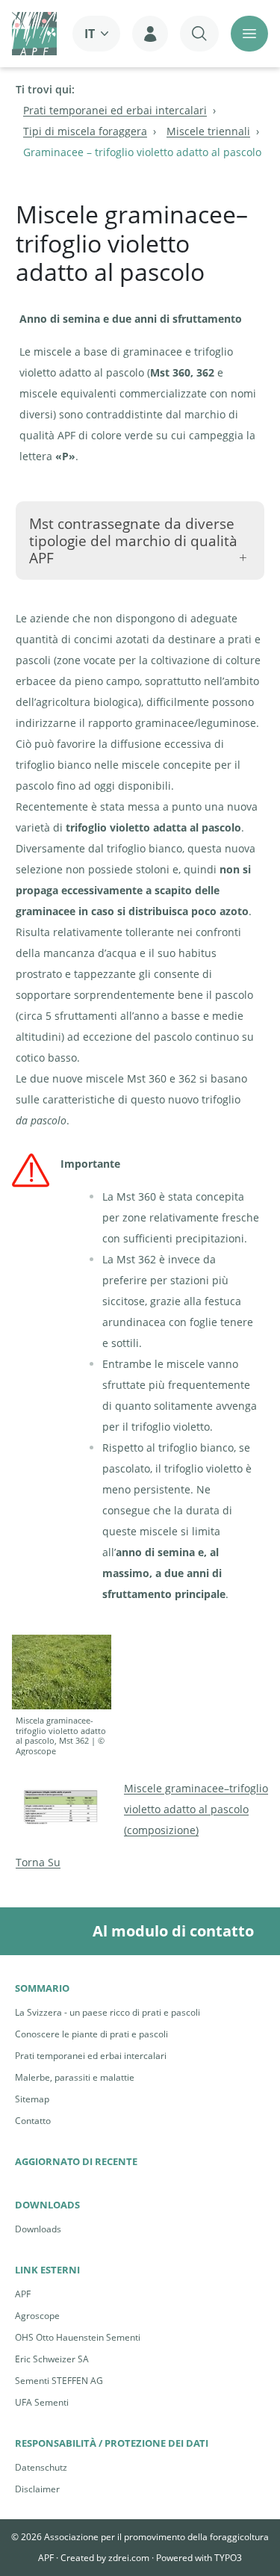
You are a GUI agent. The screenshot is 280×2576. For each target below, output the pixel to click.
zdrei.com (129, 2558)
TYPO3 (228, 2558)
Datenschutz (41, 2467)
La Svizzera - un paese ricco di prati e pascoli (108, 2012)
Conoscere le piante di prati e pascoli (91, 2034)
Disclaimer (37, 2489)
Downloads (38, 2229)
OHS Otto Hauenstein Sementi (78, 2337)
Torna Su (38, 1862)
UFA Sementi (42, 2402)
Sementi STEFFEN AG (59, 2381)
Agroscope (37, 2316)
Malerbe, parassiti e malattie (75, 2077)
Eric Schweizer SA (52, 2359)
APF (23, 2294)
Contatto (33, 2121)
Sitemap (32, 2099)
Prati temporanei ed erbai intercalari (91, 2056)
